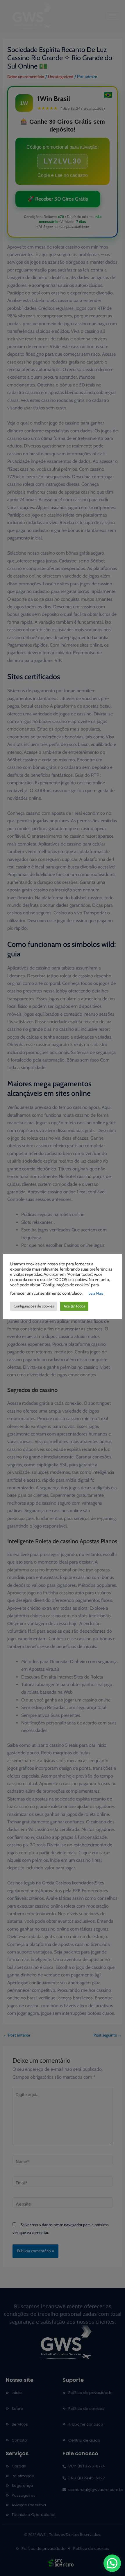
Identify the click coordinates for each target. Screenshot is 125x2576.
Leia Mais (96, 1293)
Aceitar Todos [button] (74, 1306)
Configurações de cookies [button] (34, 1306)
